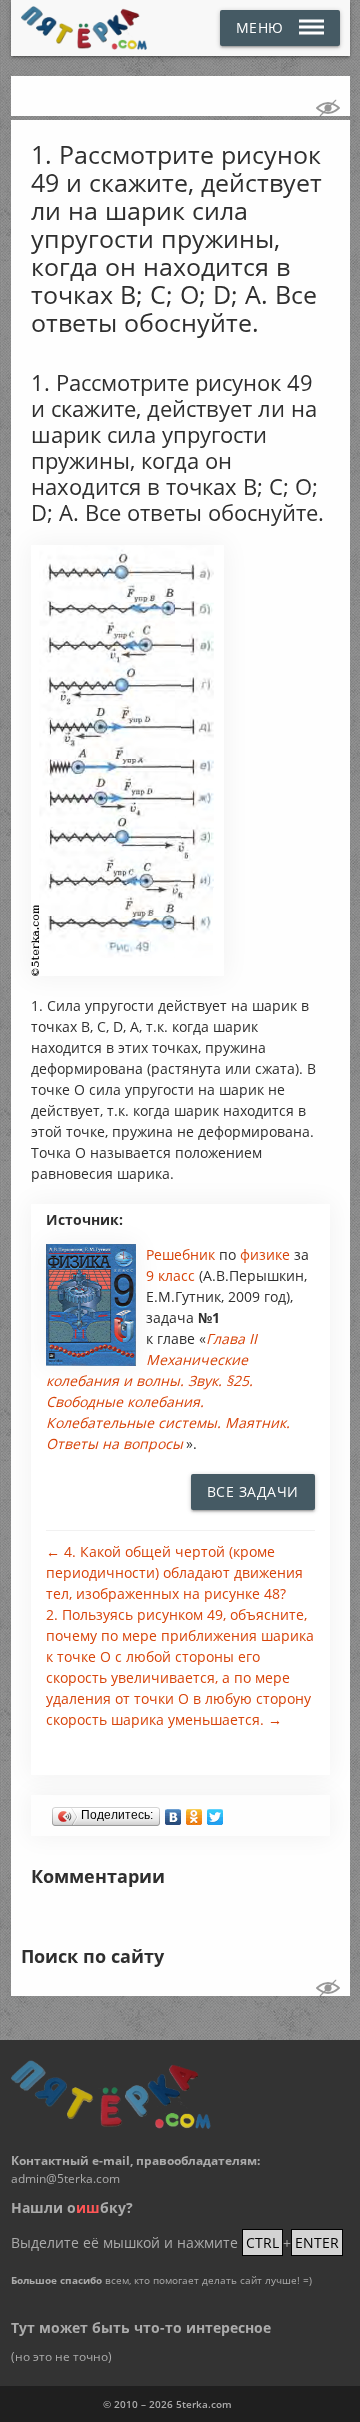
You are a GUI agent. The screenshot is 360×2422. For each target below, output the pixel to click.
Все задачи (253, 1491)
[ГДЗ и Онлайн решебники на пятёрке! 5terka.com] (84, 28)
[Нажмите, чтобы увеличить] (127, 971)
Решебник (182, 1254)
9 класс (170, 1275)
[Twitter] (215, 1812)
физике (267, 1254)
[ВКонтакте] (173, 1812)
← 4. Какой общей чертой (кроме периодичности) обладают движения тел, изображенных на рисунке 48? (174, 1572)
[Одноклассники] (194, 1812)
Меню (260, 27)
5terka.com (204, 2404)
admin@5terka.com (65, 2178)
